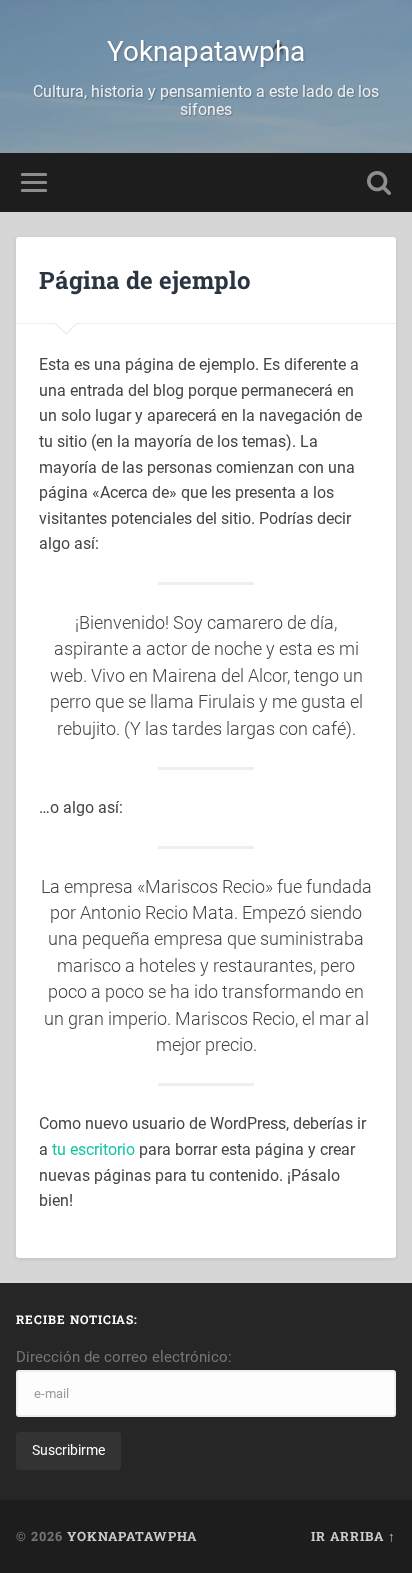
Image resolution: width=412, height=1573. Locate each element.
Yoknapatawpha (206, 51)
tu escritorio (93, 1149)
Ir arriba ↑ (353, 1536)
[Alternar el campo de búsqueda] (379, 182)
